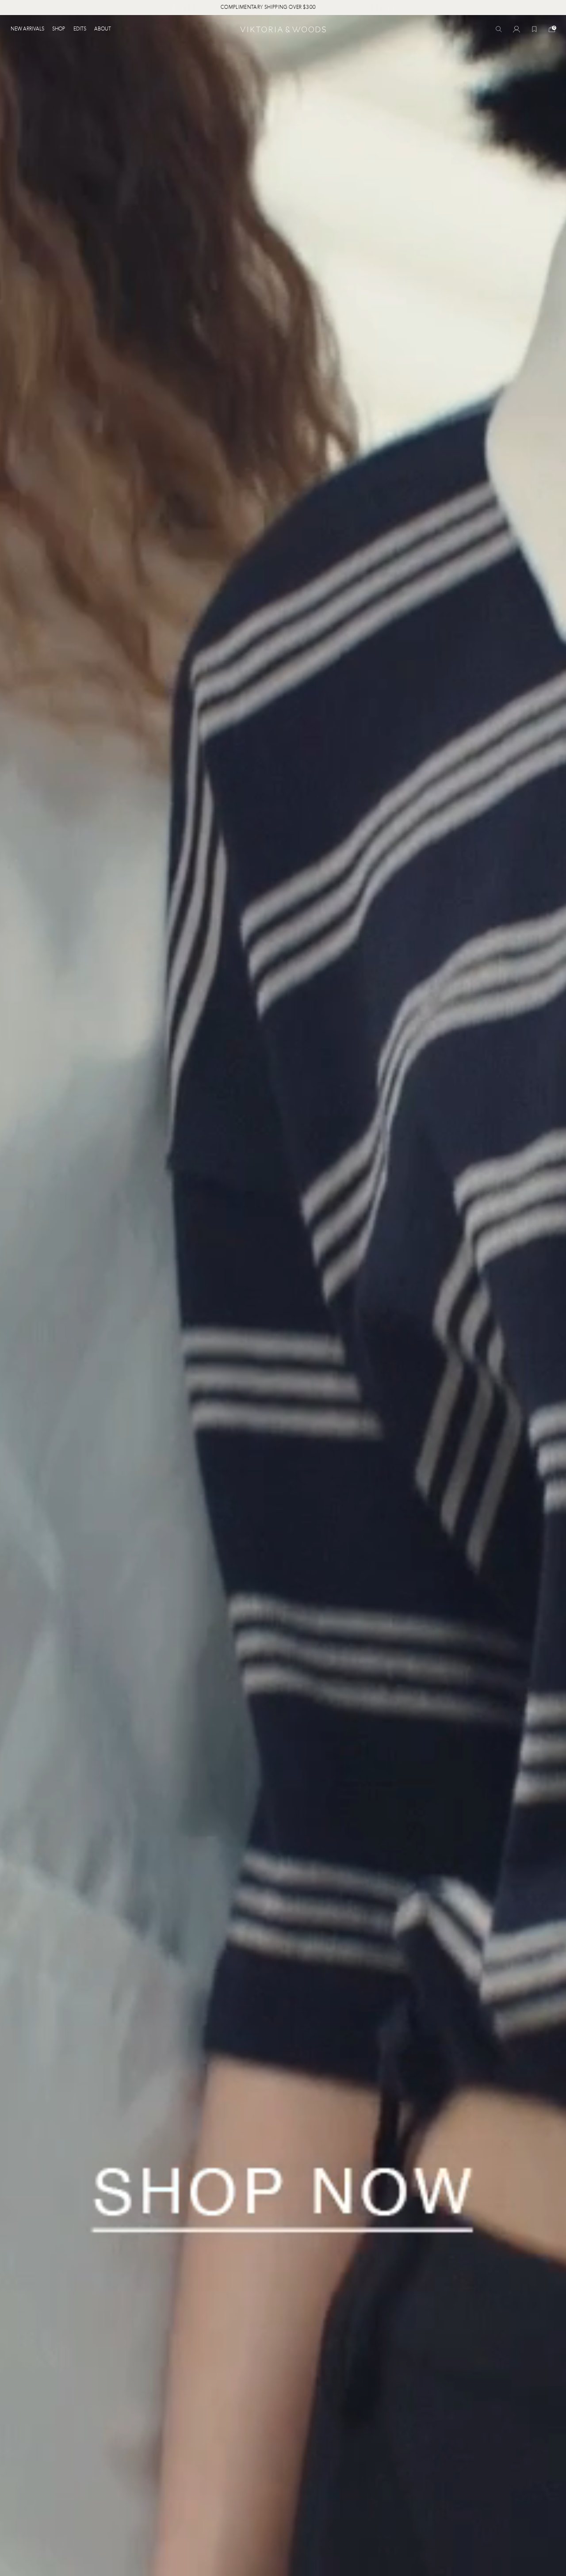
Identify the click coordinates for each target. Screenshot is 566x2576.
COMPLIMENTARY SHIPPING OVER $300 (320, 8)
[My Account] (516, 29)
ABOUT (103, 29)
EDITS (80, 29)
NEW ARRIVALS (27, 29)
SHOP (59, 29)
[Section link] (283, 1296)
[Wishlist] (534, 29)
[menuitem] (29, 29)
